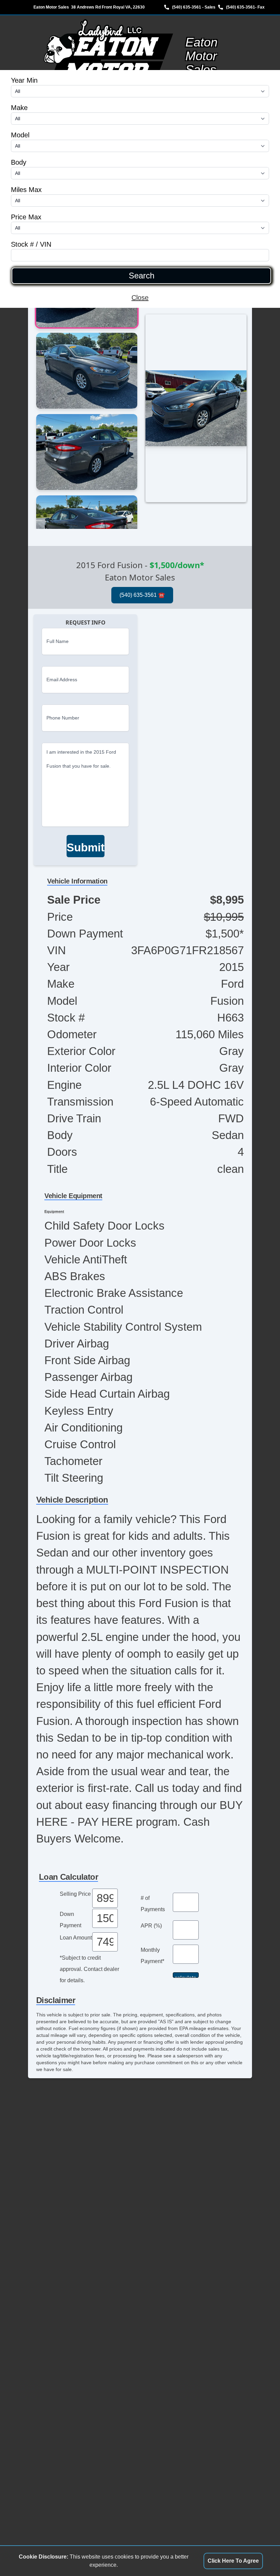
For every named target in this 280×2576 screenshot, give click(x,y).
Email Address (62, 680)
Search (142, 276)
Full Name (58, 641)
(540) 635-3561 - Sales (194, 7)
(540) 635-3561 (241, 7)
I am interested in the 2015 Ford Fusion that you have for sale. (81, 759)
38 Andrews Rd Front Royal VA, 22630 (108, 7)
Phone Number (63, 718)
